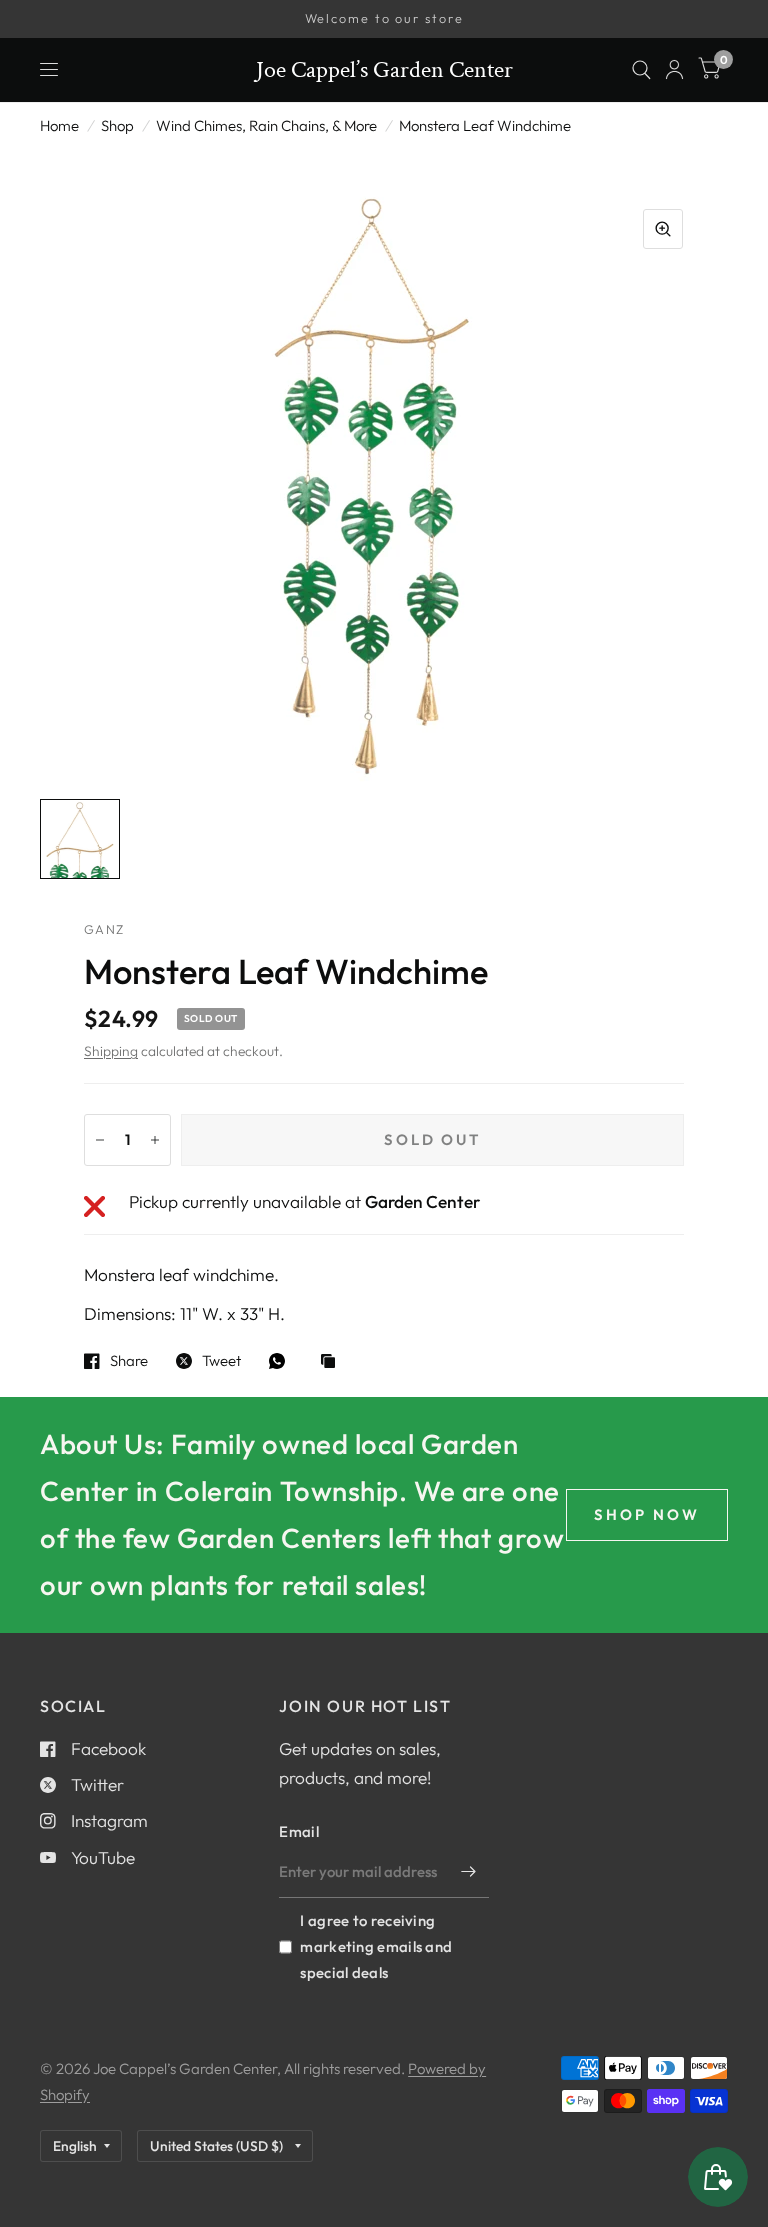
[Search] (641, 70)
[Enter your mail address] (469, 1872)
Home (59, 125)
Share (129, 1361)
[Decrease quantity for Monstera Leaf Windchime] (100, 1140)
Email (299, 1831)
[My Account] (674, 70)
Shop (117, 125)
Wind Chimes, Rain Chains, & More (266, 125)
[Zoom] (663, 229)
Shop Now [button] (647, 1514)
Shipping (111, 1051)
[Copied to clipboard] (333, 1362)
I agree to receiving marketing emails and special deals (376, 1946)
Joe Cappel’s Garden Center (384, 70)
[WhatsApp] (282, 1361)
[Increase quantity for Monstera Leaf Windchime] (155, 1140)
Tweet (221, 1361)
